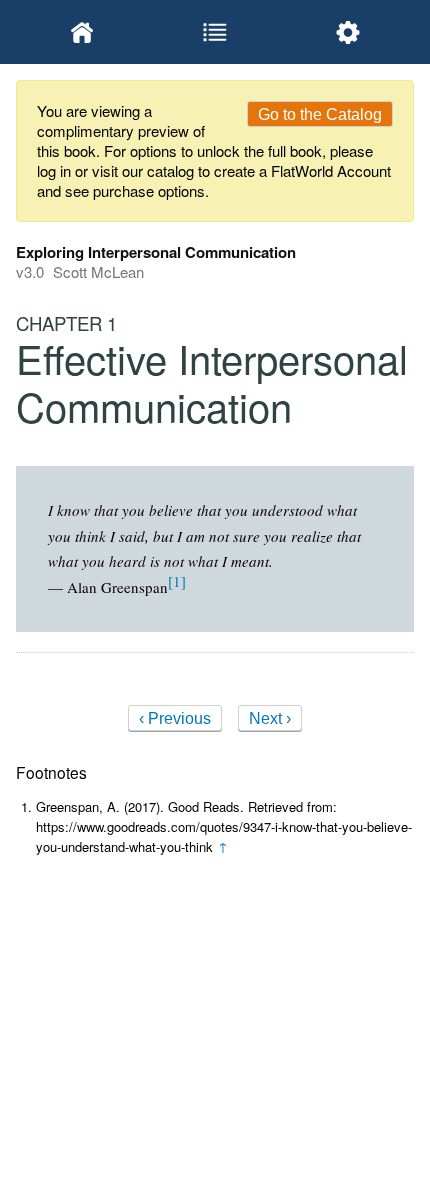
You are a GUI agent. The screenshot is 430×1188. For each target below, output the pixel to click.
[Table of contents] (215, 32)
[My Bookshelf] (82, 32)
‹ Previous (175, 718)
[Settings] (347, 32)
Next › (270, 718)
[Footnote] (177, 581)
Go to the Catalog (320, 114)
